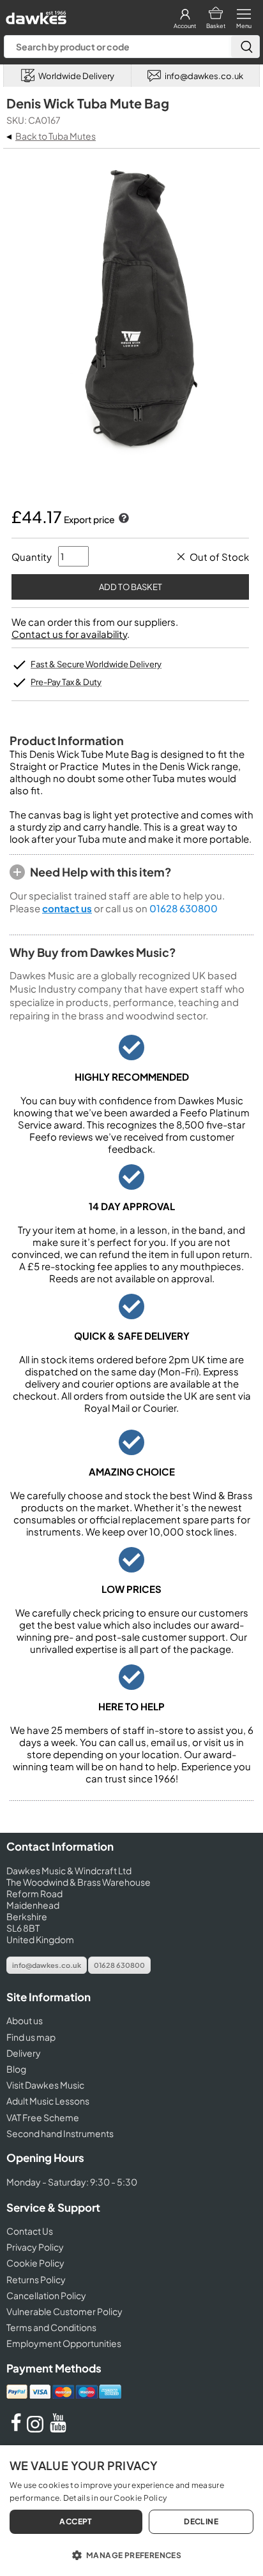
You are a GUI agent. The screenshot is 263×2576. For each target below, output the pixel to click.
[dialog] (131, 2511)
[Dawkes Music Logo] (35, 14)
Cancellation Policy (46, 2295)
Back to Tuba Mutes (56, 136)
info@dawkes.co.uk (47, 1965)
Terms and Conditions (51, 2327)
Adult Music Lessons (48, 2101)
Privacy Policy (35, 2247)
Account (185, 26)
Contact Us (30, 2231)
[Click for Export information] (123, 519)
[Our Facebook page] (16, 2429)
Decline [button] (201, 2521)
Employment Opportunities (64, 2343)
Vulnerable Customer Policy (64, 2311)
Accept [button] (76, 2521)
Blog (16, 2069)
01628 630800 (184, 908)
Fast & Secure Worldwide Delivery (96, 664)
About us (25, 2020)
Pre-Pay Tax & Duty (66, 682)
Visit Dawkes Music (45, 2085)
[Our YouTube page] (58, 2429)
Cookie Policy (35, 2263)
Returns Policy (36, 2279)
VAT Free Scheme (43, 2117)
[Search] (245, 47)
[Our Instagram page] (37, 2429)
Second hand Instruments (60, 2133)
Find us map (31, 2037)
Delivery (24, 2053)
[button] (131, 2554)
